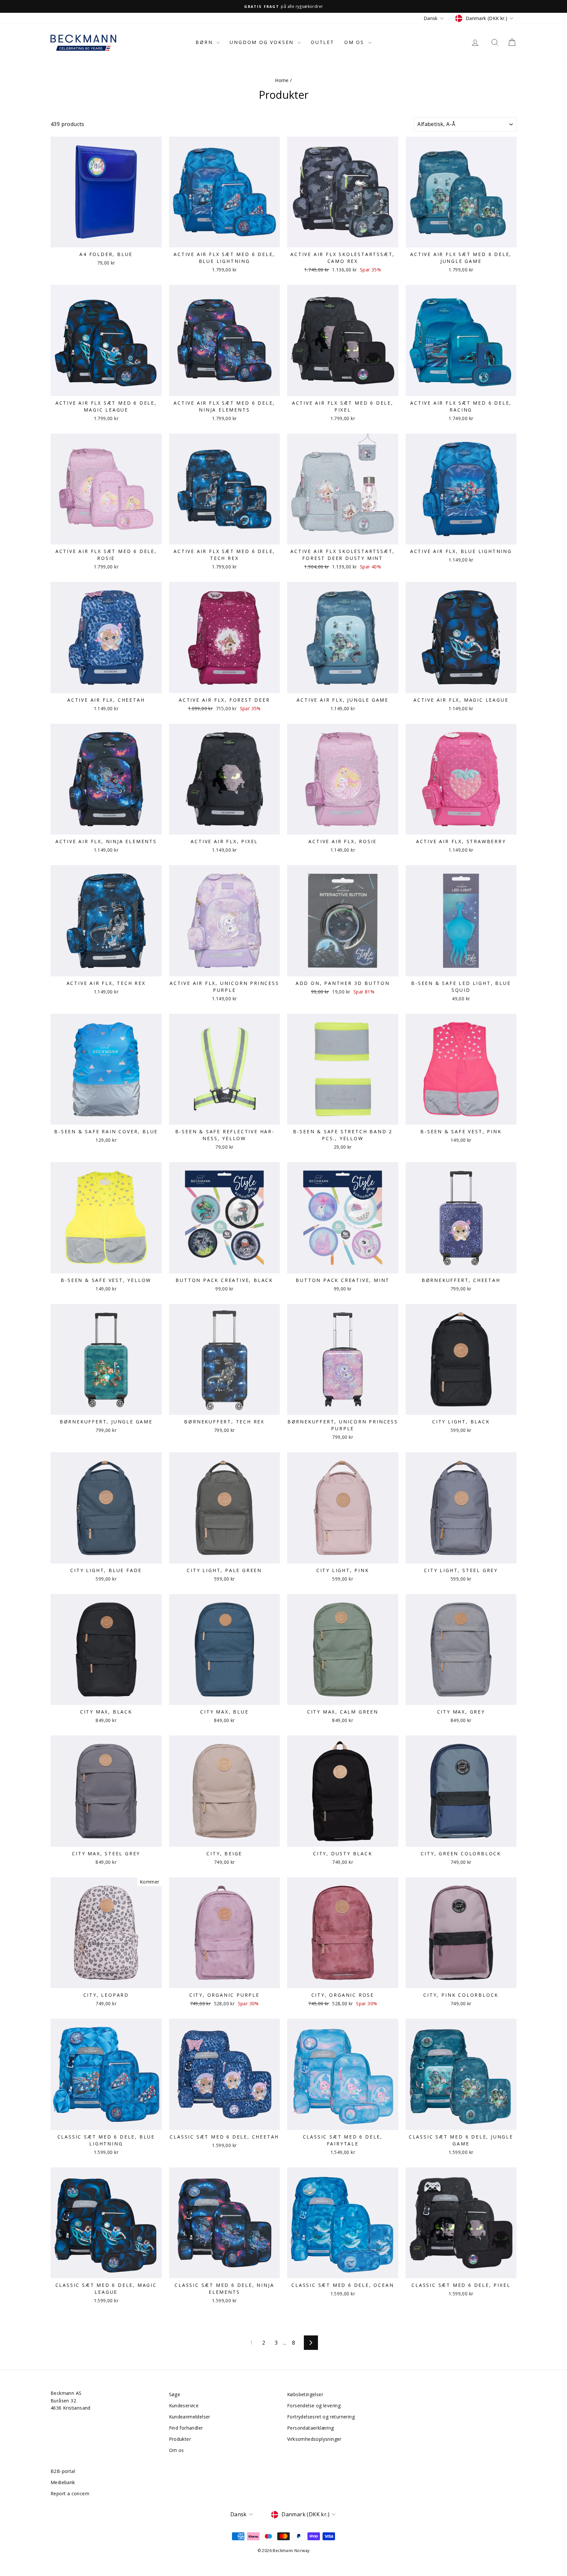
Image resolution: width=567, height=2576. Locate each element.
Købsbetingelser (305, 2394)
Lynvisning (106, 240)
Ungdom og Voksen (263, 42)
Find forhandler (186, 2428)
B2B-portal (63, 2471)
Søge (175, 2394)
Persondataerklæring (311, 2428)
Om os (355, 42)
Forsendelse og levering (314, 2406)
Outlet (323, 42)
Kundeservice (184, 2406)
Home (282, 80)
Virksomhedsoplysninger (314, 2439)
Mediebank (63, 2482)
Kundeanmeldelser (190, 2417)
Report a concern (70, 2493)
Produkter (180, 2439)
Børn (205, 42)
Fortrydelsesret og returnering (321, 2417)
